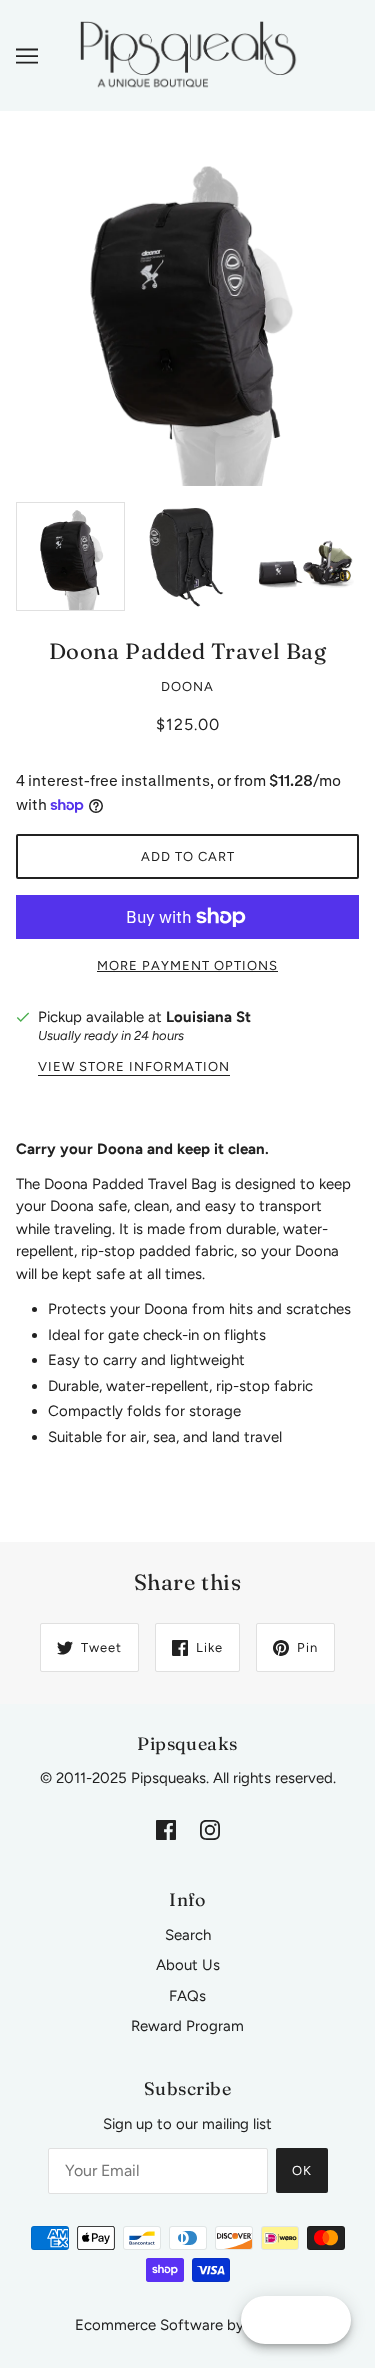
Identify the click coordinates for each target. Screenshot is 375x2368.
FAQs (187, 1996)
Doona (187, 686)
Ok (302, 2170)
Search (188, 1935)
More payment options (187, 965)
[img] (166, 1829)
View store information (134, 1067)
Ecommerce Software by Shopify (187, 2325)
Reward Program (187, 2026)
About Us (188, 1965)
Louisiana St (208, 1017)
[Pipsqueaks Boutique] (187, 54)
